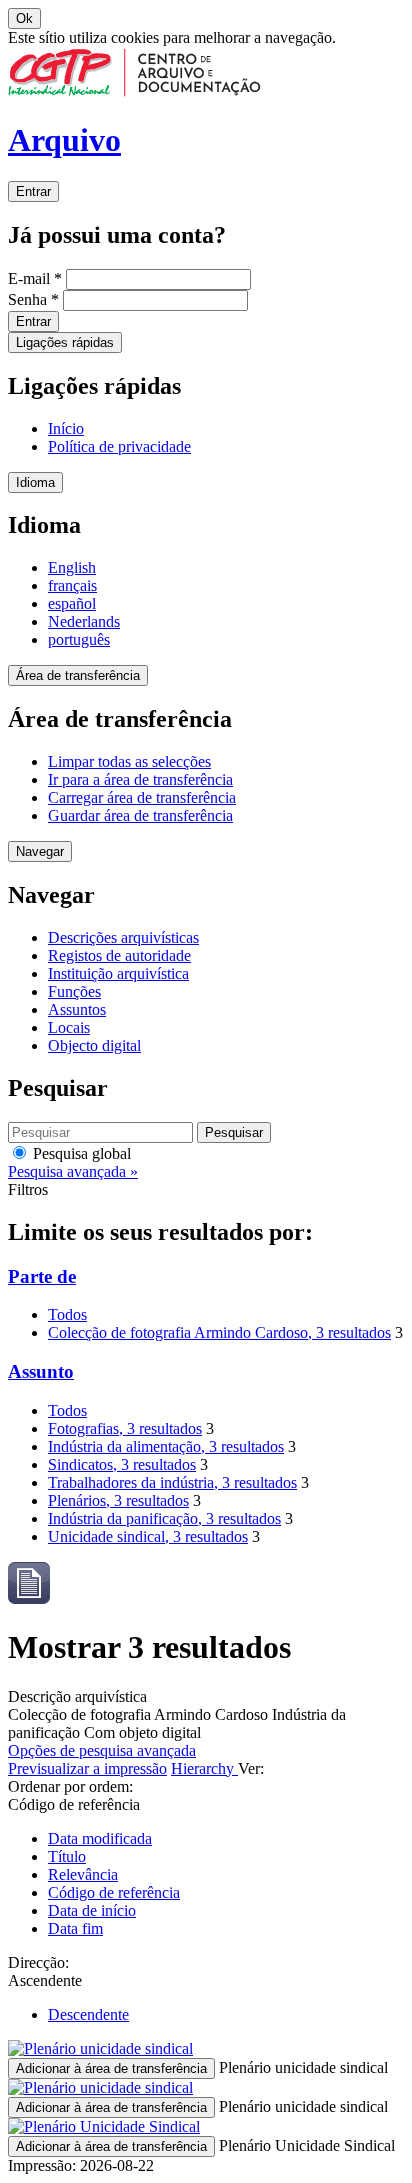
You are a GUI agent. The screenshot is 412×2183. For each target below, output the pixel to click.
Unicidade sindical (148, 1536)
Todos (67, 1314)
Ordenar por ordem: (70, 1786)
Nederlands (84, 621)
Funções (74, 991)
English (72, 567)
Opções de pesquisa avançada (102, 1750)
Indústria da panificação (164, 1518)
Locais (69, 1027)
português (79, 639)
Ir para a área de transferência (140, 779)
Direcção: (38, 1962)
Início (66, 428)
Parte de (42, 1276)
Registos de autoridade (119, 955)
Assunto (41, 1371)
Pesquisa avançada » (73, 1171)
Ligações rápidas (65, 342)
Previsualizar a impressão (87, 1768)
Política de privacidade (119, 446)
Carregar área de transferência (142, 797)
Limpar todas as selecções (129, 761)
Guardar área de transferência (140, 815)
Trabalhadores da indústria (172, 1482)
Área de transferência (78, 675)
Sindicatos (122, 1464)
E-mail (35, 278)
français (72, 585)
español (72, 603)
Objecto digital (94, 1045)
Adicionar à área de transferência (111, 2068)
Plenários (118, 1500)
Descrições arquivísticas (123, 937)
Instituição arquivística (118, 973)
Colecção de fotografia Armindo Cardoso (219, 1332)
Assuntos (77, 1009)
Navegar (40, 851)
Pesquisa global (80, 1153)
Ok (24, 18)
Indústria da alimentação (166, 1446)
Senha (33, 299)
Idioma (35, 482)
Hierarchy (204, 1768)
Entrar (33, 191)
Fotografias (125, 1428)
